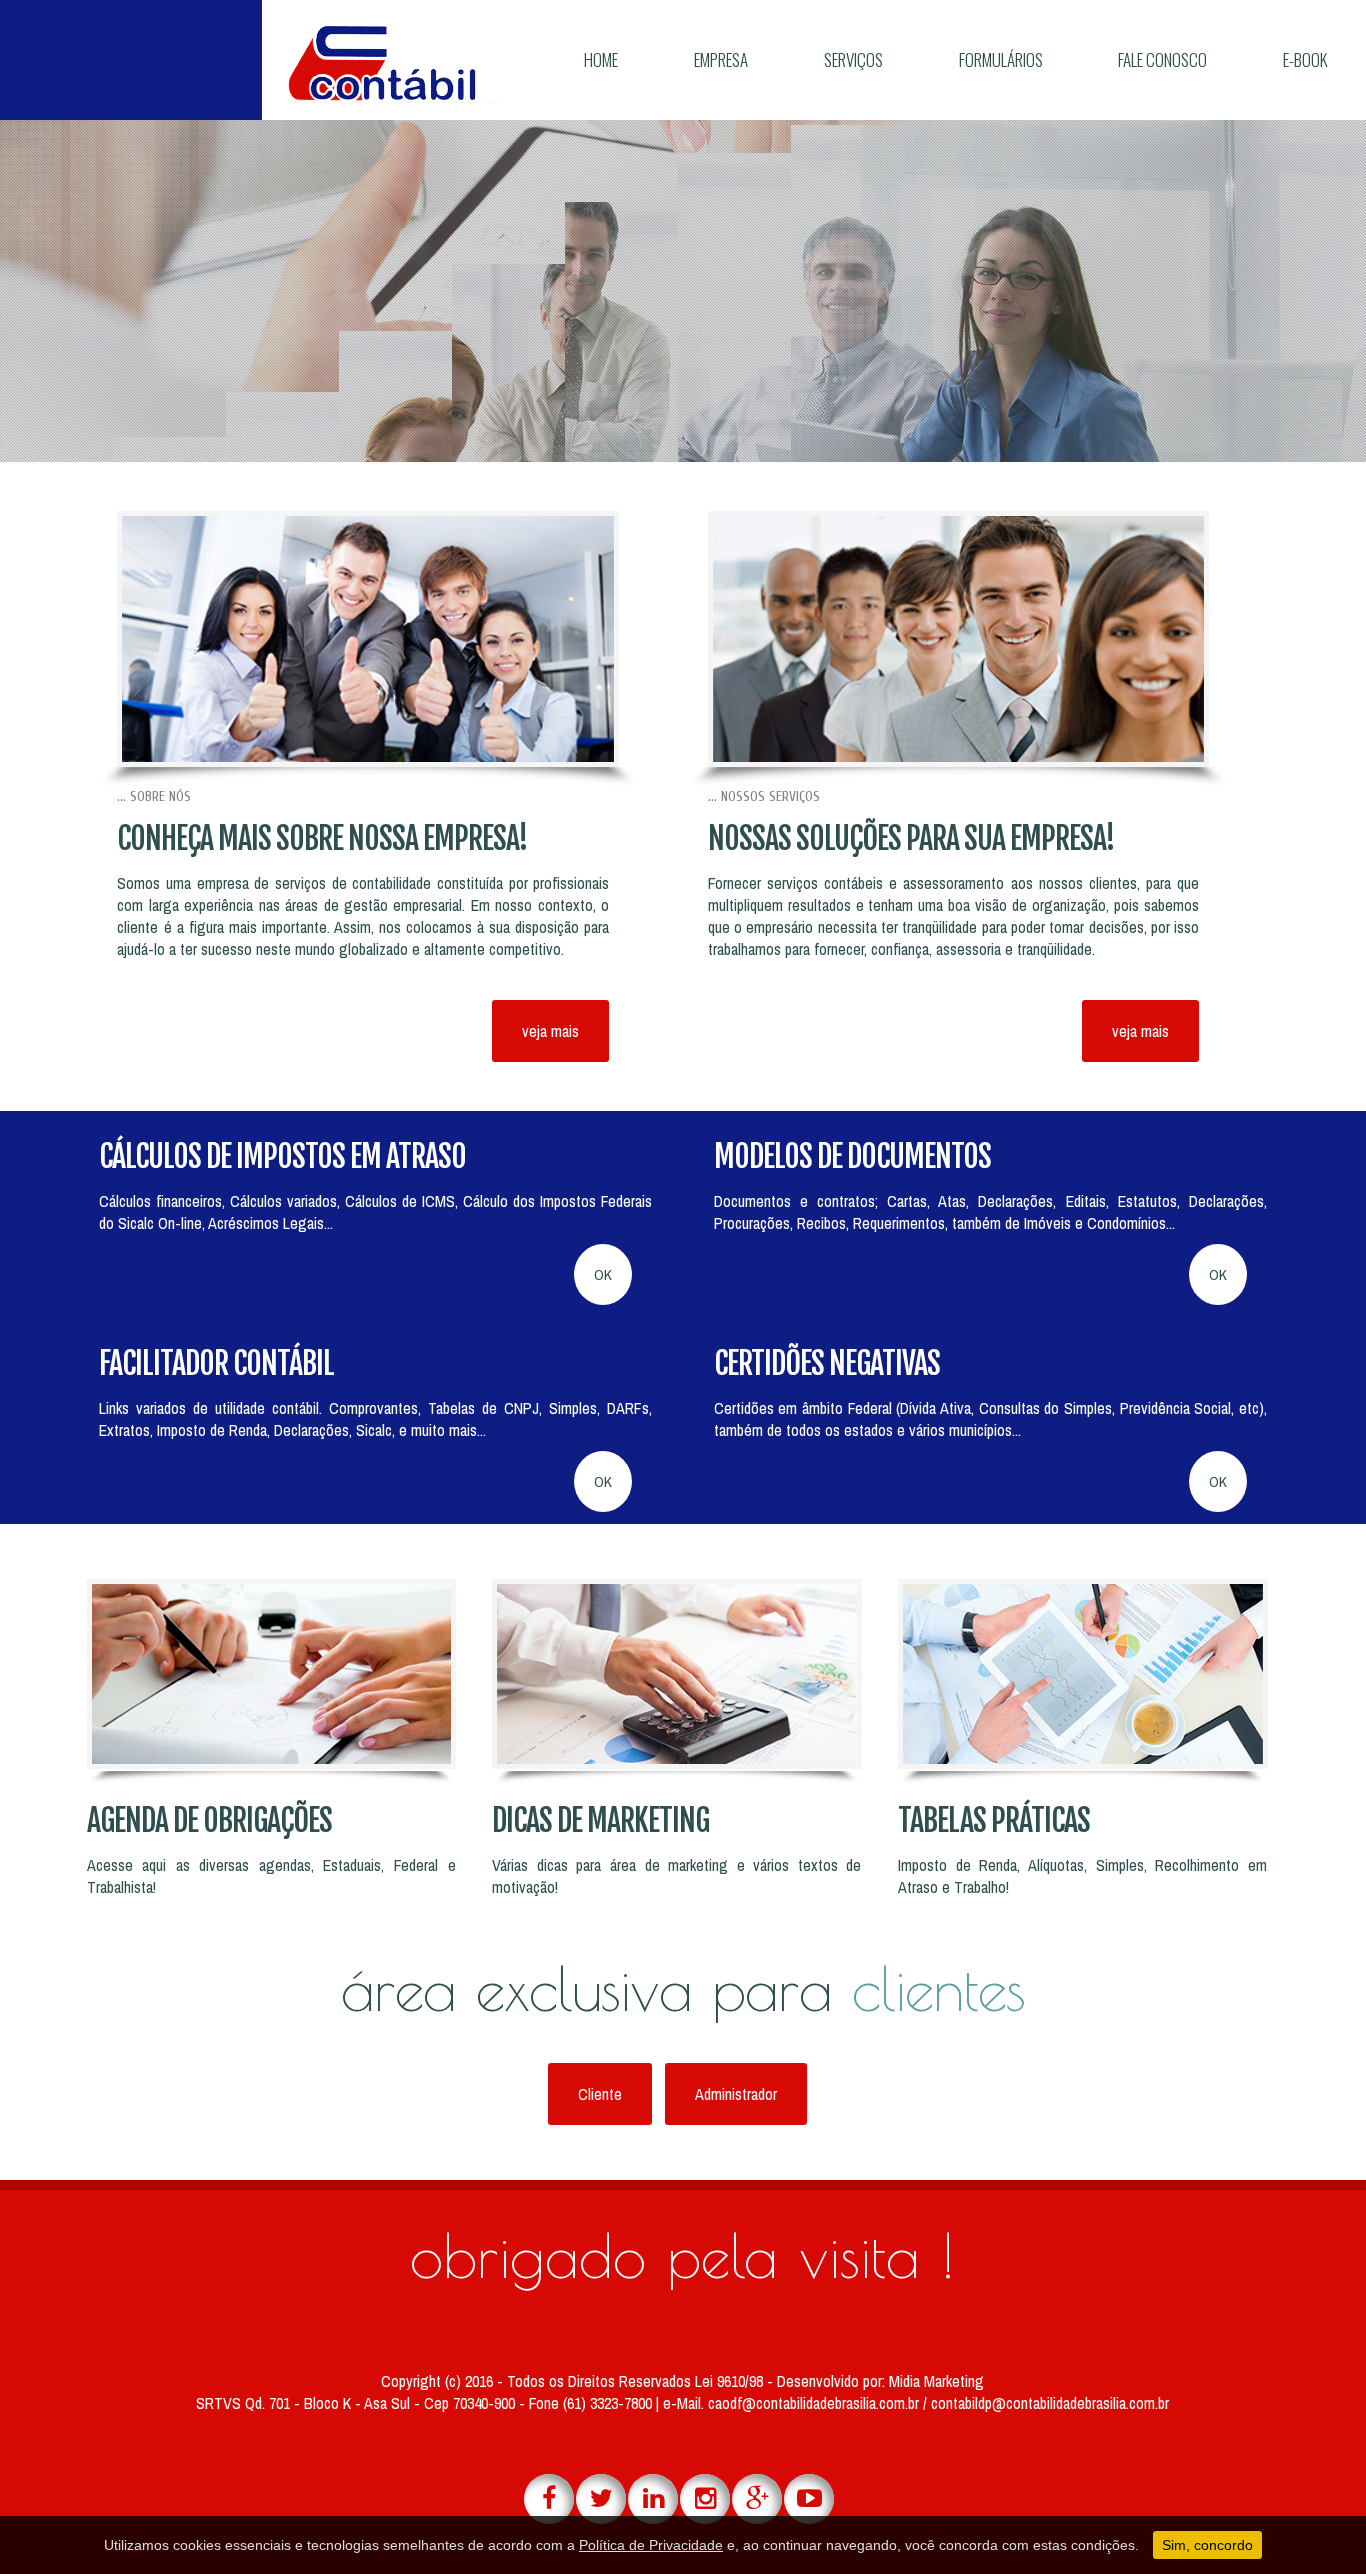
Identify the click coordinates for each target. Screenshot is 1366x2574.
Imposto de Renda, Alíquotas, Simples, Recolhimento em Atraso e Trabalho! (1082, 1876)
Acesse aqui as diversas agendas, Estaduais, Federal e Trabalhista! (271, 1876)
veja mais (550, 1031)
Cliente (600, 2094)
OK (603, 1274)
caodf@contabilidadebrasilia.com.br (815, 2403)
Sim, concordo (1207, 2545)
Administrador (736, 2094)
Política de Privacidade (651, 2545)
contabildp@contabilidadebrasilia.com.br (1050, 2403)
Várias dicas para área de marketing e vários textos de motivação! (676, 1876)
